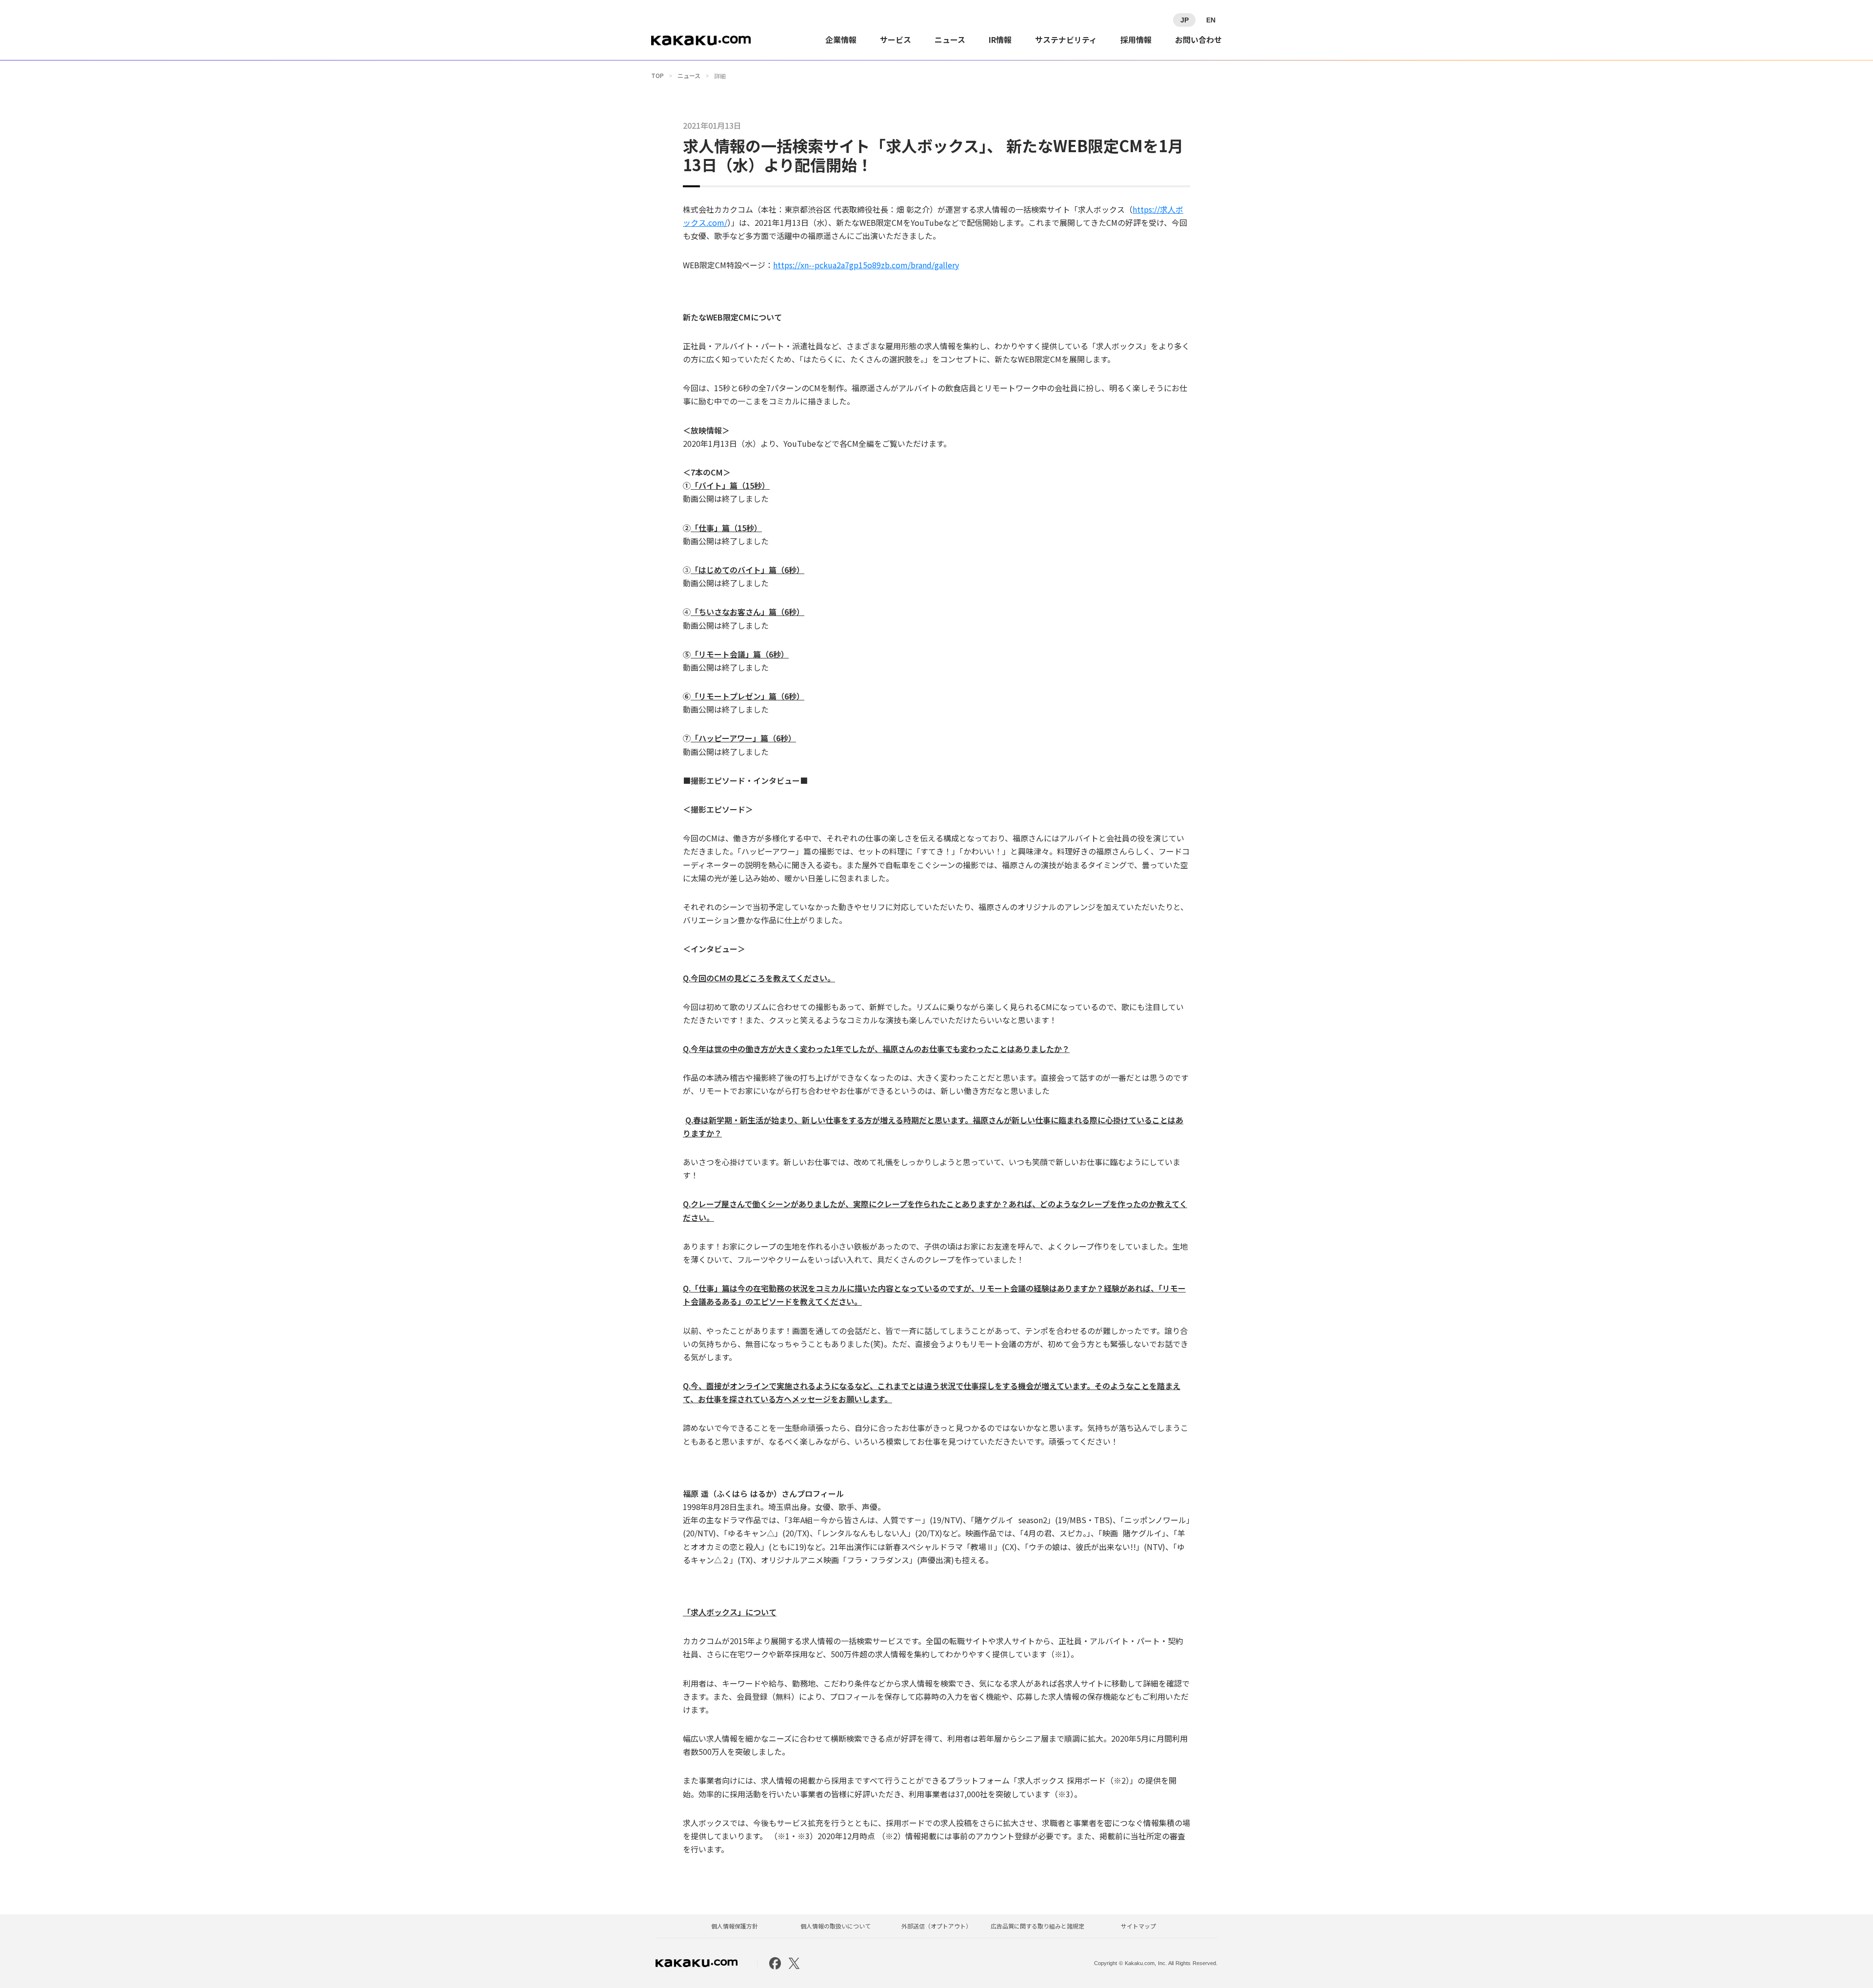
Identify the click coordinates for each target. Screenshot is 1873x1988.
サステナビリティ (1066, 40)
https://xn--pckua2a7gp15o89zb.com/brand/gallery (866, 265)
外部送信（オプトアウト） (936, 1926)
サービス (896, 40)
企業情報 (841, 40)
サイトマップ (1138, 1926)
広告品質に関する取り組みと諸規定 (1037, 1926)
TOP (658, 76)
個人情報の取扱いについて (836, 1926)
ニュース (950, 40)
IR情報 (1000, 40)
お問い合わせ (1198, 40)
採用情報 (1136, 40)
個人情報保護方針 (735, 1926)
